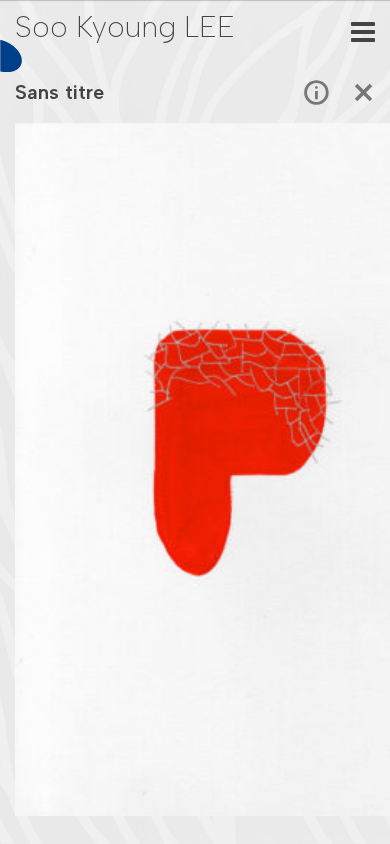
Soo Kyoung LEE (125, 26)
